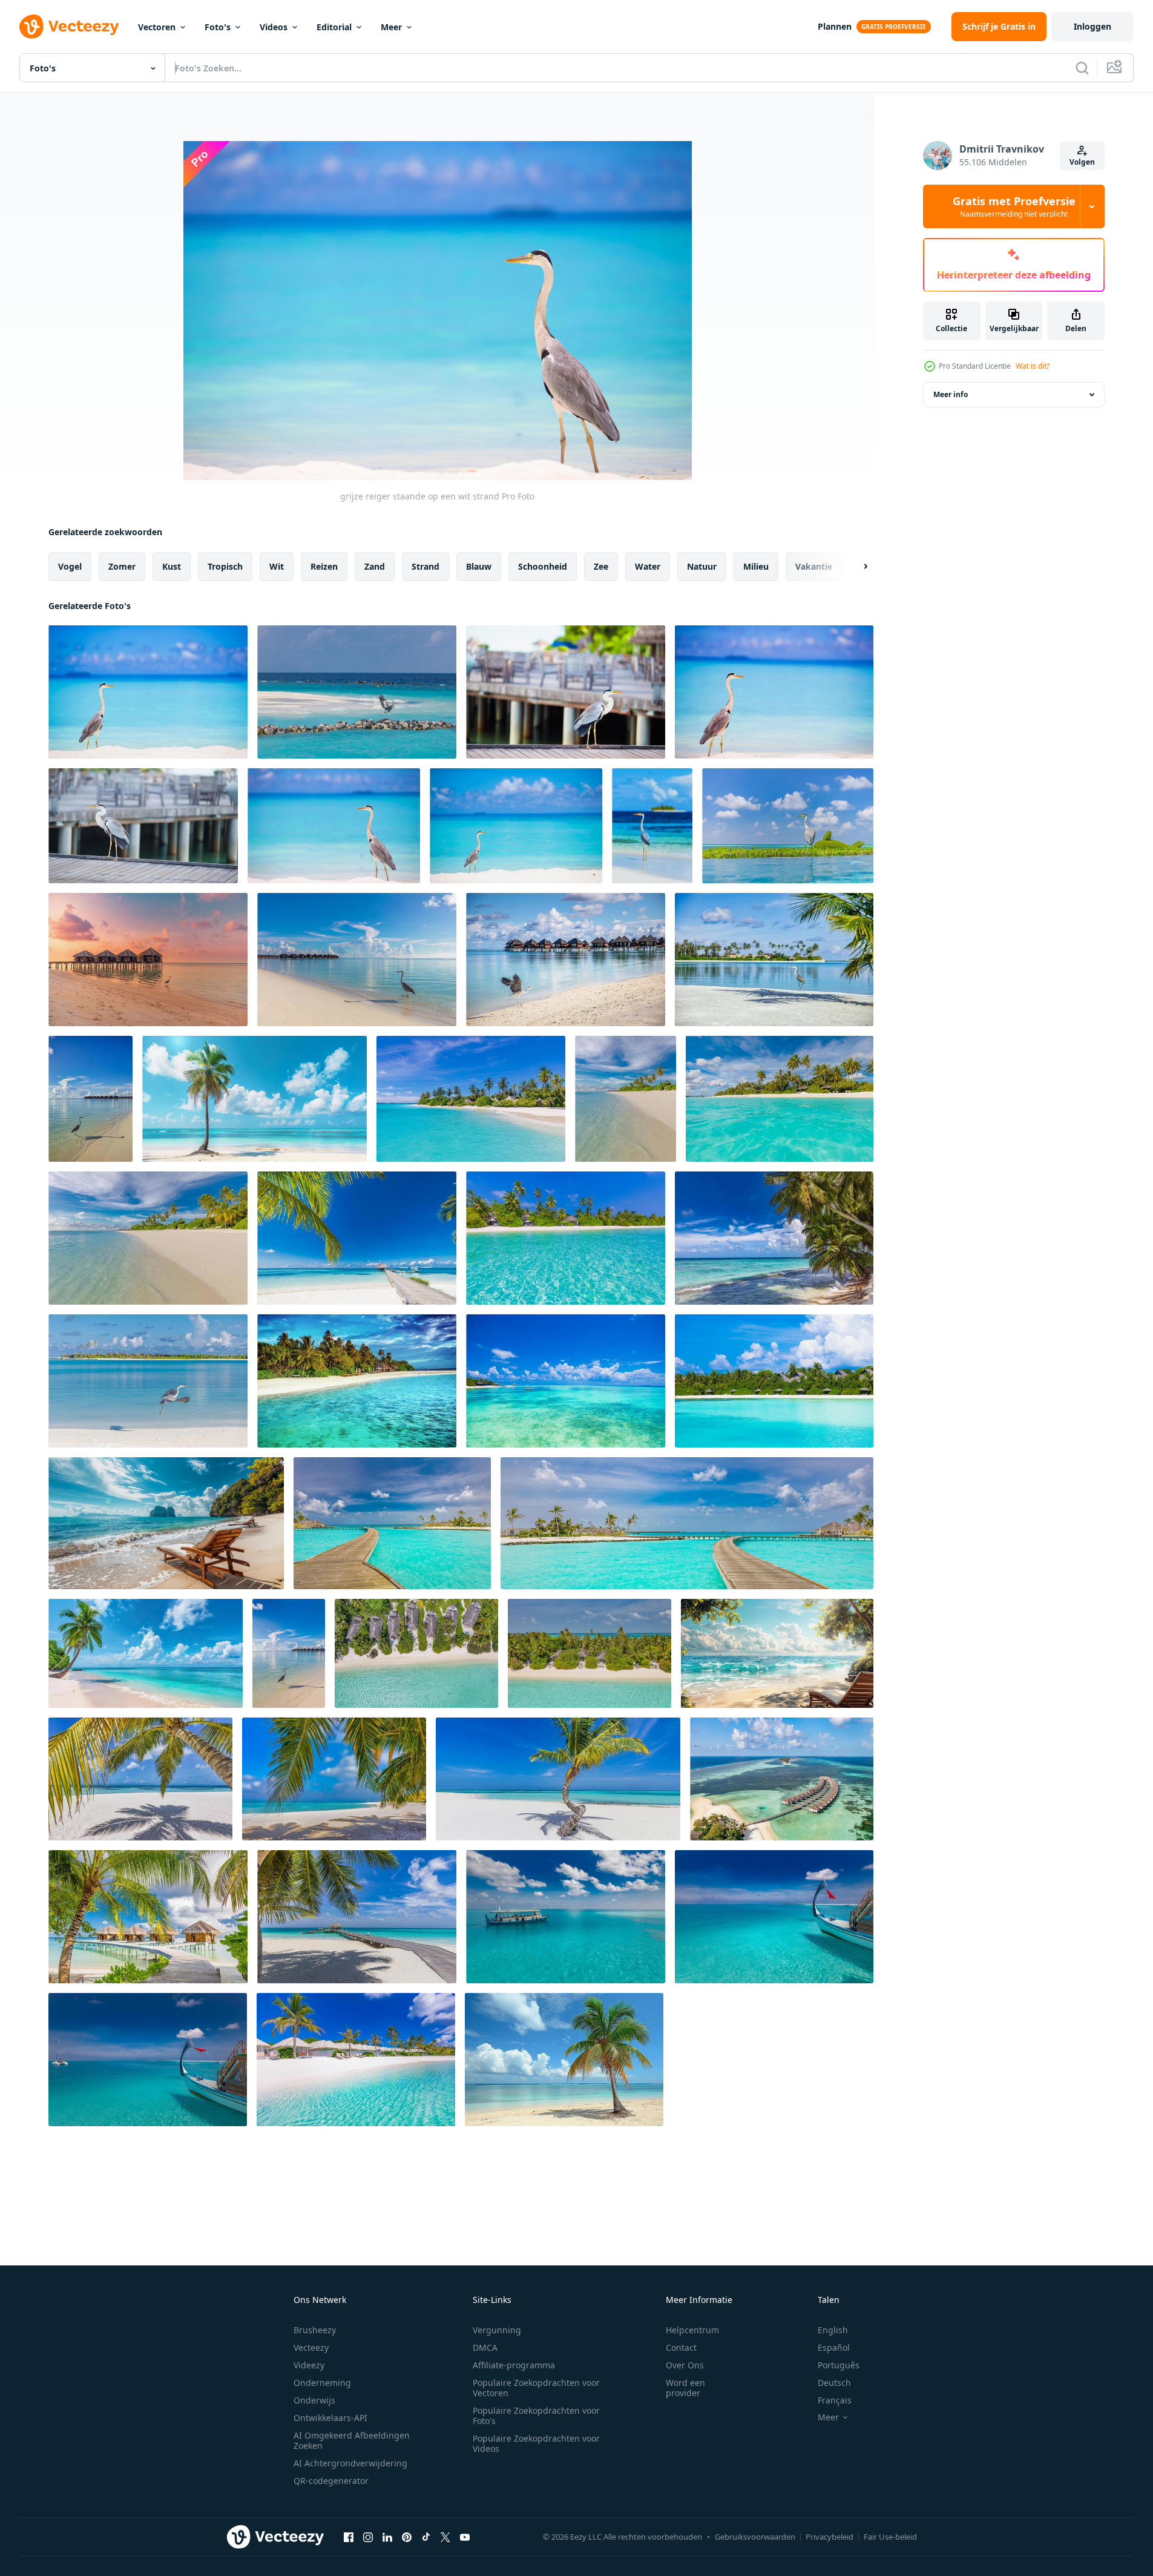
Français (835, 2400)
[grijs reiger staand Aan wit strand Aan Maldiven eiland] (774, 692)
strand (425, 566)
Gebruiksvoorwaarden (755, 2537)
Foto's (218, 27)
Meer (391, 27)
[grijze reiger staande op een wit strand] (334, 826)
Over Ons (685, 2365)
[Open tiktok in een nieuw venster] (426, 2537)
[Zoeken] (1082, 68)
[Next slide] (855, 567)
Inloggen (1092, 26)
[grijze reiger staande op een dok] (143, 826)
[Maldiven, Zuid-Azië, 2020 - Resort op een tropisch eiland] (774, 1381)
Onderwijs (314, 2400)
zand (375, 566)
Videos (274, 27)
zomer (122, 566)
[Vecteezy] (69, 27)
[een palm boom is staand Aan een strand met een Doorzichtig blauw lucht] (255, 1099)
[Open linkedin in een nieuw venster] (387, 2537)
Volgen (1082, 162)
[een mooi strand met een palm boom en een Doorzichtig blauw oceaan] (146, 1653)
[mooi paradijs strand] (357, 1381)
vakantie (814, 566)
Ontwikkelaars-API (330, 2418)
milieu (756, 566)
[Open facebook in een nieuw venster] (349, 2537)
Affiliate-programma (514, 2365)
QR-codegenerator (331, 2481)
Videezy (309, 2365)
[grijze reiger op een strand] (516, 826)
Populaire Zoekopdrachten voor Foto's (536, 2416)
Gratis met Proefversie (1014, 206)
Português (839, 2365)
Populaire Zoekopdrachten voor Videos (536, 2443)
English (833, 2330)
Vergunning (497, 2330)
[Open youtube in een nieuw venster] (465, 2537)
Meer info (951, 394)
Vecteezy (311, 2347)
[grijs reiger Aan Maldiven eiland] (652, 826)
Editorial (334, 27)
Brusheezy (315, 2330)
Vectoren (157, 27)
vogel (70, 566)
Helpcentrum (692, 2330)
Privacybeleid (829, 2537)
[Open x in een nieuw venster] (445, 2537)
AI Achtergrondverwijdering (350, 2463)
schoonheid (543, 566)
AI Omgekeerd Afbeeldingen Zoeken (352, 2440)
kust (172, 566)
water (648, 566)
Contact (681, 2347)
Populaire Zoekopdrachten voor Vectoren (536, 2388)
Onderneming (322, 2383)
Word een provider (685, 2388)
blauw (479, 566)
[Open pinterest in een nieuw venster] (407, 2537)
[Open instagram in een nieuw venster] (368, 2537)
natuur (702, 566)
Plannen (835, 26)
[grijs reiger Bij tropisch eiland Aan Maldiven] (566, 692)
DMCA (485, 2347)
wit (277, 566)
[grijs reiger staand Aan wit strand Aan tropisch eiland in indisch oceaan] (148, 692)
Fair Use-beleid (890, 2537)
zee (601, 566)
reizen (324, 566)
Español (834, 2347)
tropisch (225, 566)
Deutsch (834, 2383)
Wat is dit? (1033, 366)
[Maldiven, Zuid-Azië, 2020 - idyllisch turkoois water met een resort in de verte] (566, 1381)
